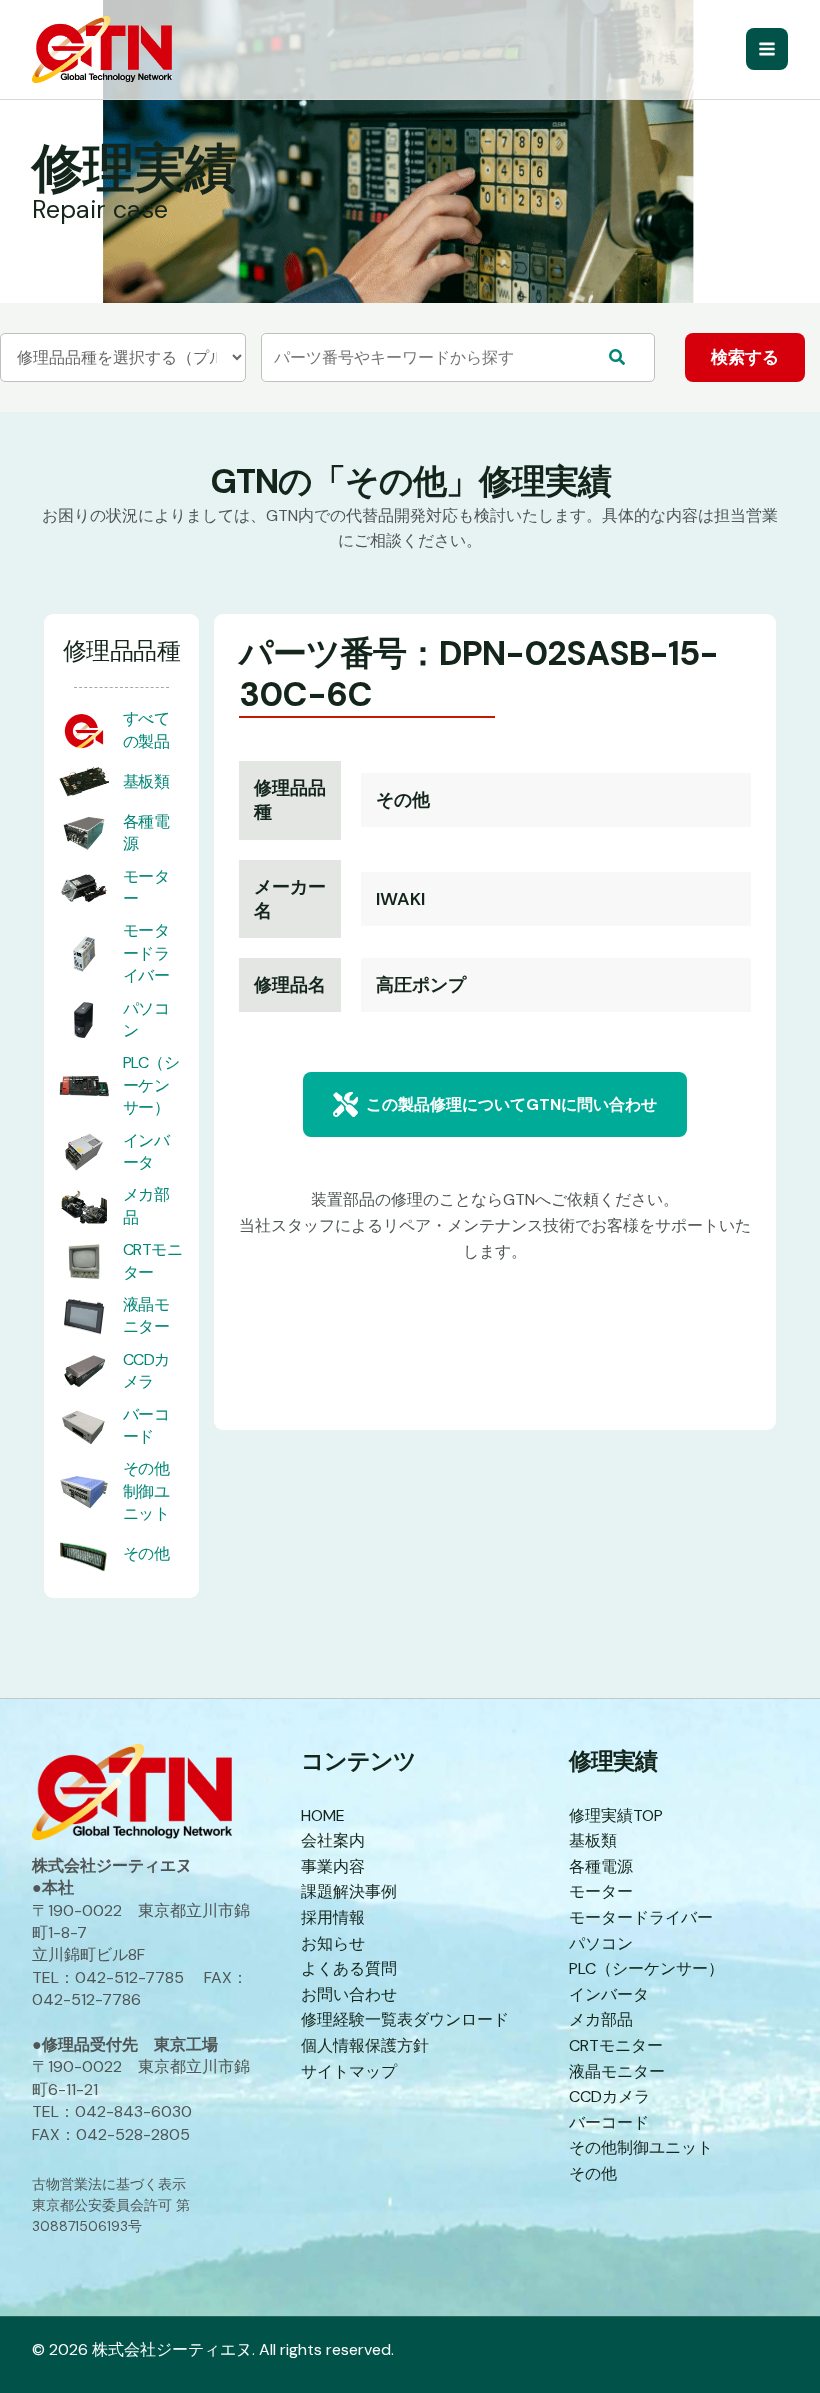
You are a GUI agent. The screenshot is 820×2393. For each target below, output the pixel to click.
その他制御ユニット (146, 1491)
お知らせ (333, 1943)
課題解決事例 (349, 1891)
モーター (601, 1891)
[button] (495, 1104)
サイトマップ (349, 2071)
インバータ (146, 1151)
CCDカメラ (146, 1370)
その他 (146, 1553)
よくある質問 (349, 1968)
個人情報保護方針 (365, 2045)
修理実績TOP (616, 1815)
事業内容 (333, 1866)
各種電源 (601, 1866)
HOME (323, 1815)
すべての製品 (146, 729)
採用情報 (333, 1917)
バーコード (146, 1425)
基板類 (146, 781)
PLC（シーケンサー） (151, 1085)
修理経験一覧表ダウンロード (405, 2019)
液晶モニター (146, 1315)
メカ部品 (601, 2019)
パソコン (601, 1943)
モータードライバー (146, 953)
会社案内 (333, 1840)
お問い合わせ (349, 1994)
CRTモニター (153, 1260)
